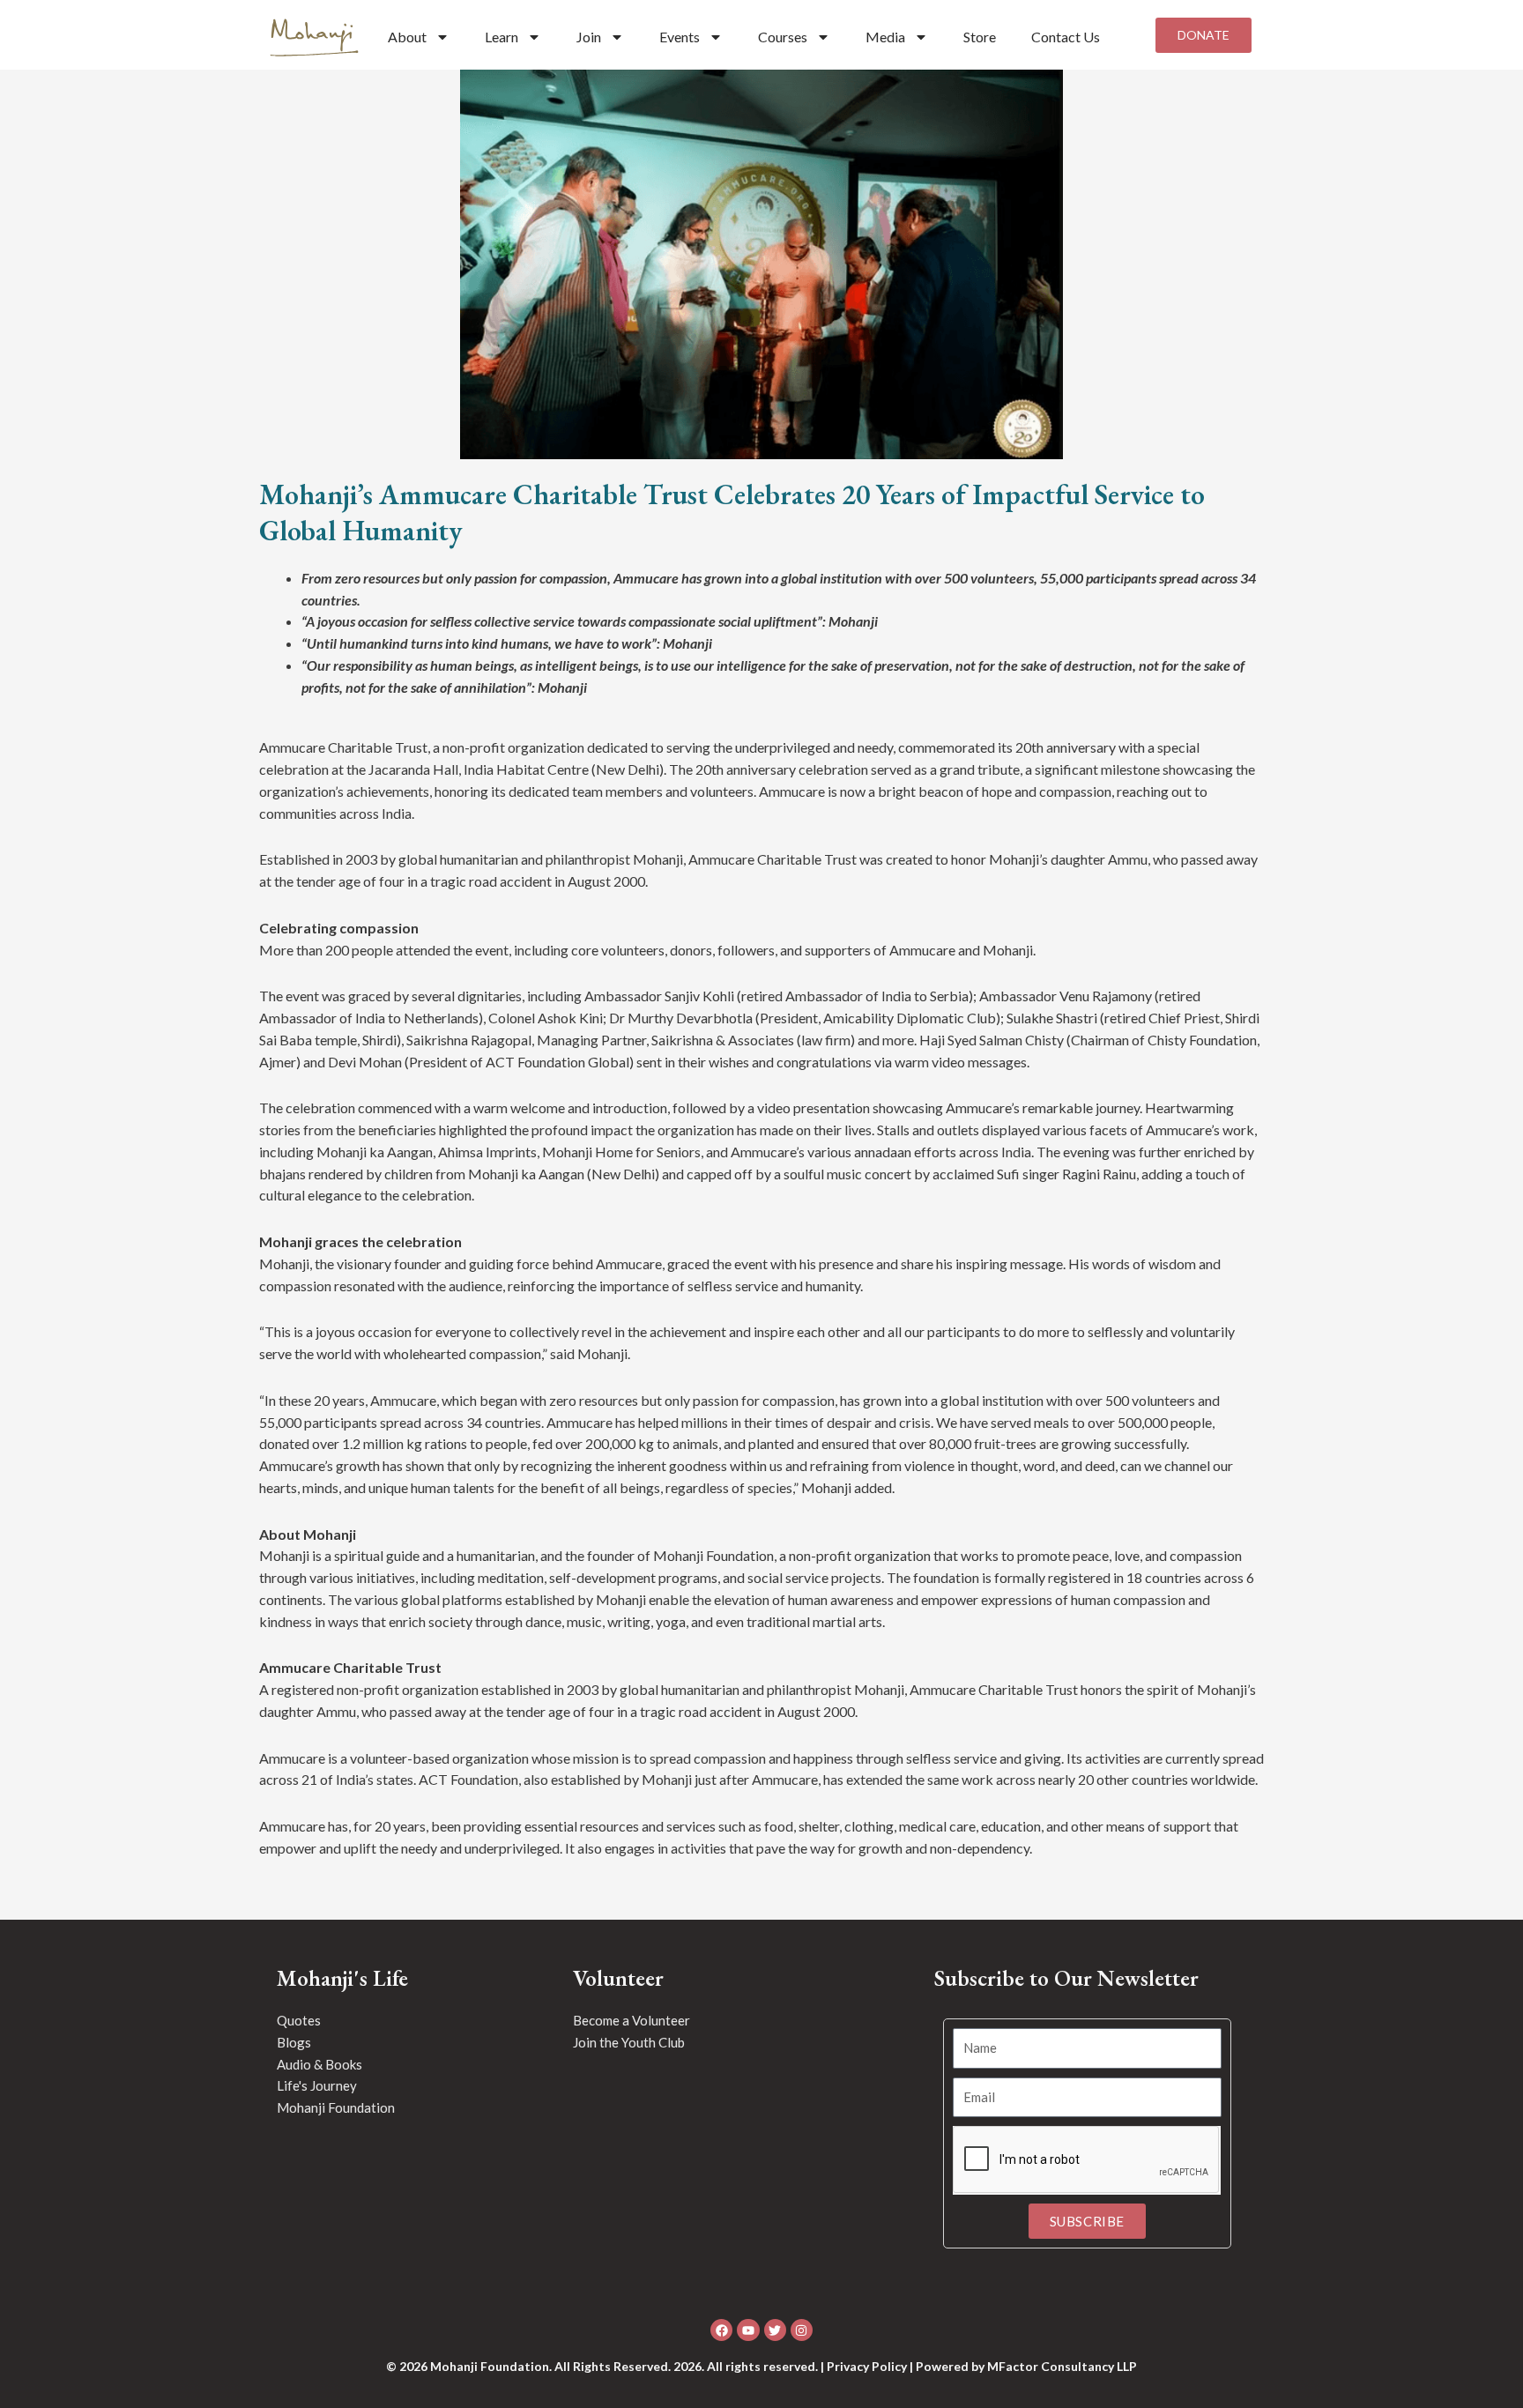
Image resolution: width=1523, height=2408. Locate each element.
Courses (783, 37)
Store (980, 37)
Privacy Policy (867, 2366)
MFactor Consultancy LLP (1062, 2366)
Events (680, 37)
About (407, 37)
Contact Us (1066, 37)
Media (885, 37)
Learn (501, 37)
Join (589, 37)
